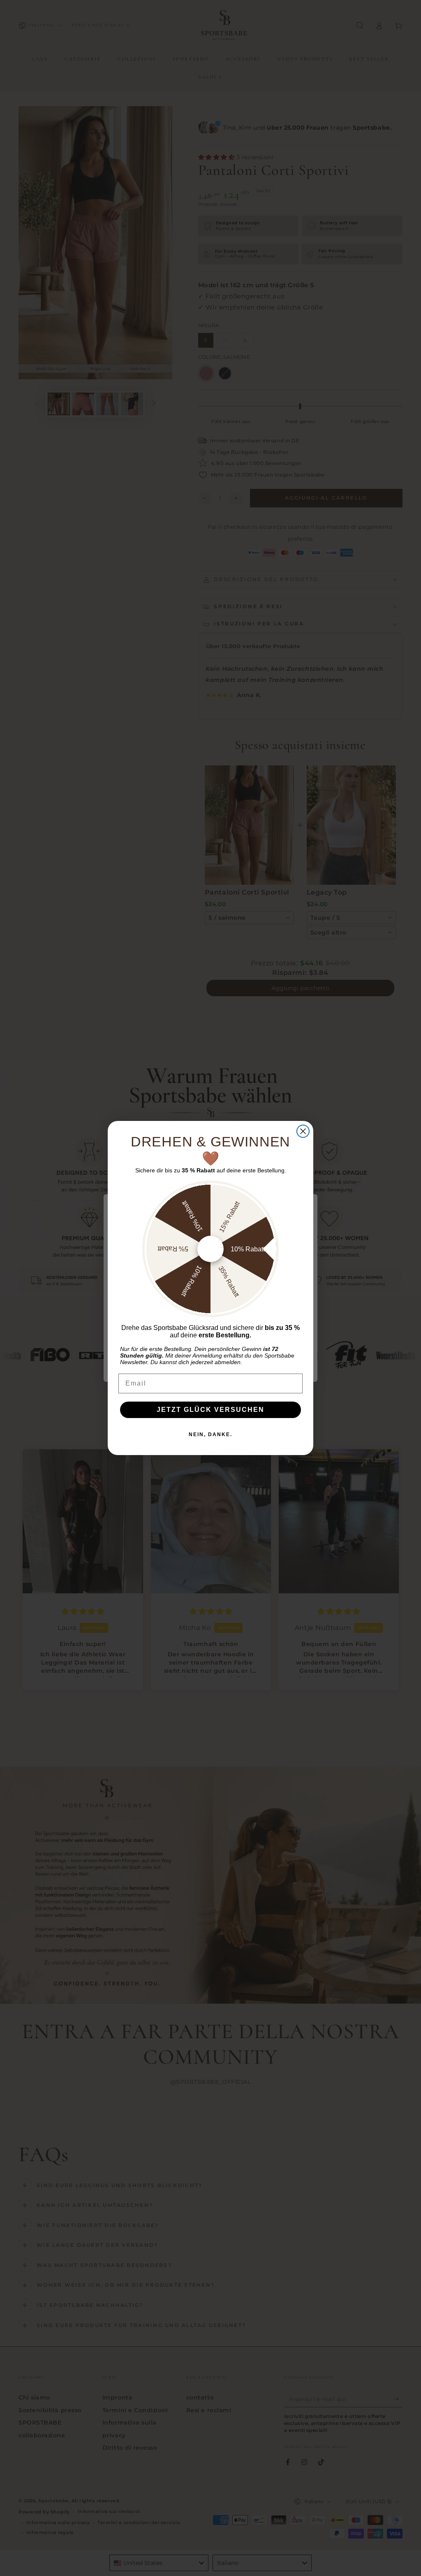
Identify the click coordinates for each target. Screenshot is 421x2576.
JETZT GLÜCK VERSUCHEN (210, 1410)
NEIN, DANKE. (210, 1434)
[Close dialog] (303, 1131)
